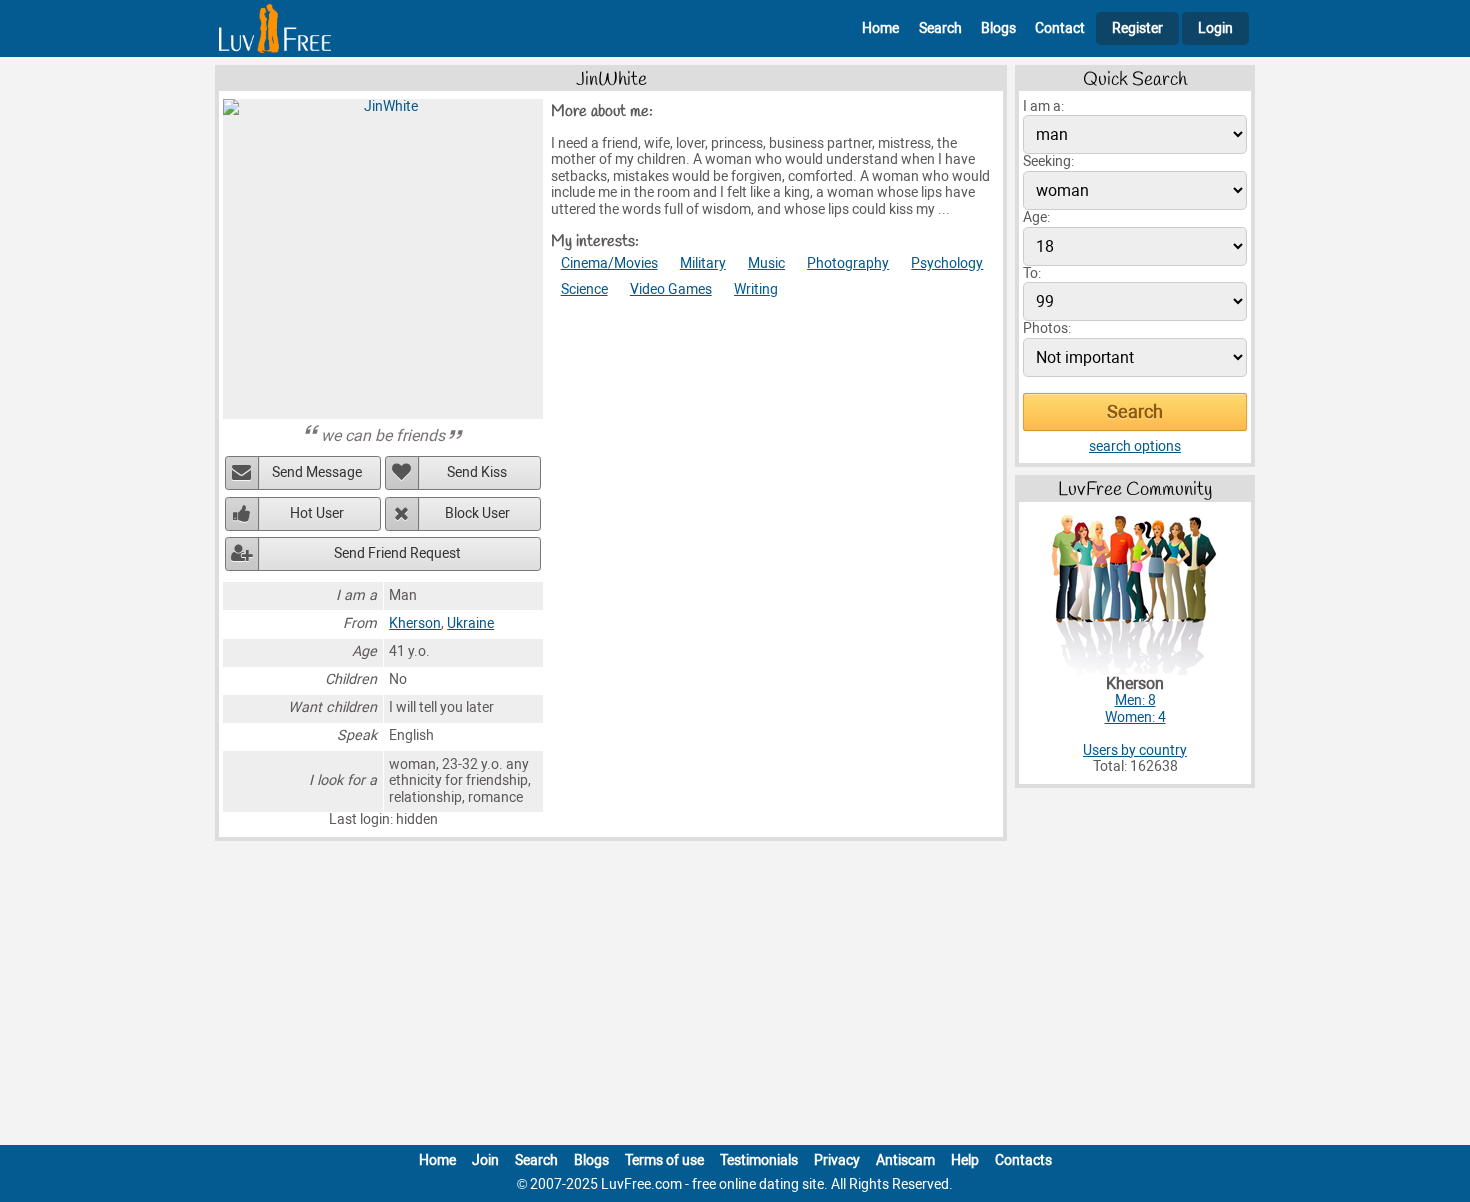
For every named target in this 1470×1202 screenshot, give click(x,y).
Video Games (671, 289)
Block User (477, 513)
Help (965, 1160)
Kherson (415, 623)
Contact (1060, 28)
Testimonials (759, 1160)
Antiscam (905, 1160)
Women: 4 (1135, 717)
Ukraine (470, 623)
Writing (756, 289)
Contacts (1023, 1160)
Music (766, 263)
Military (703, 263)
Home (880, 28)
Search (940, 28)
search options (1135, 446)
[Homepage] (275, 28)
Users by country (1135, 750)
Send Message (317, 472)
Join (485, 1160)
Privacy (837, 1160)
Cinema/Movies (609, 263)
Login (1215, 28)
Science (584, 289)
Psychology (947, 263)
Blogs (998, 28)
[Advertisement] (735, 997)
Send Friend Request (397, 553)
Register (1137, 28)
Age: (1036, 217)
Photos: (1047, 328)
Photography (848, 263)
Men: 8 (1135, 700)
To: (1032, 273)
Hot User (317, 513)
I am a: (1043, 106)
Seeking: (1048, 161)
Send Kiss (477, 472)
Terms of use (664, 1160)
